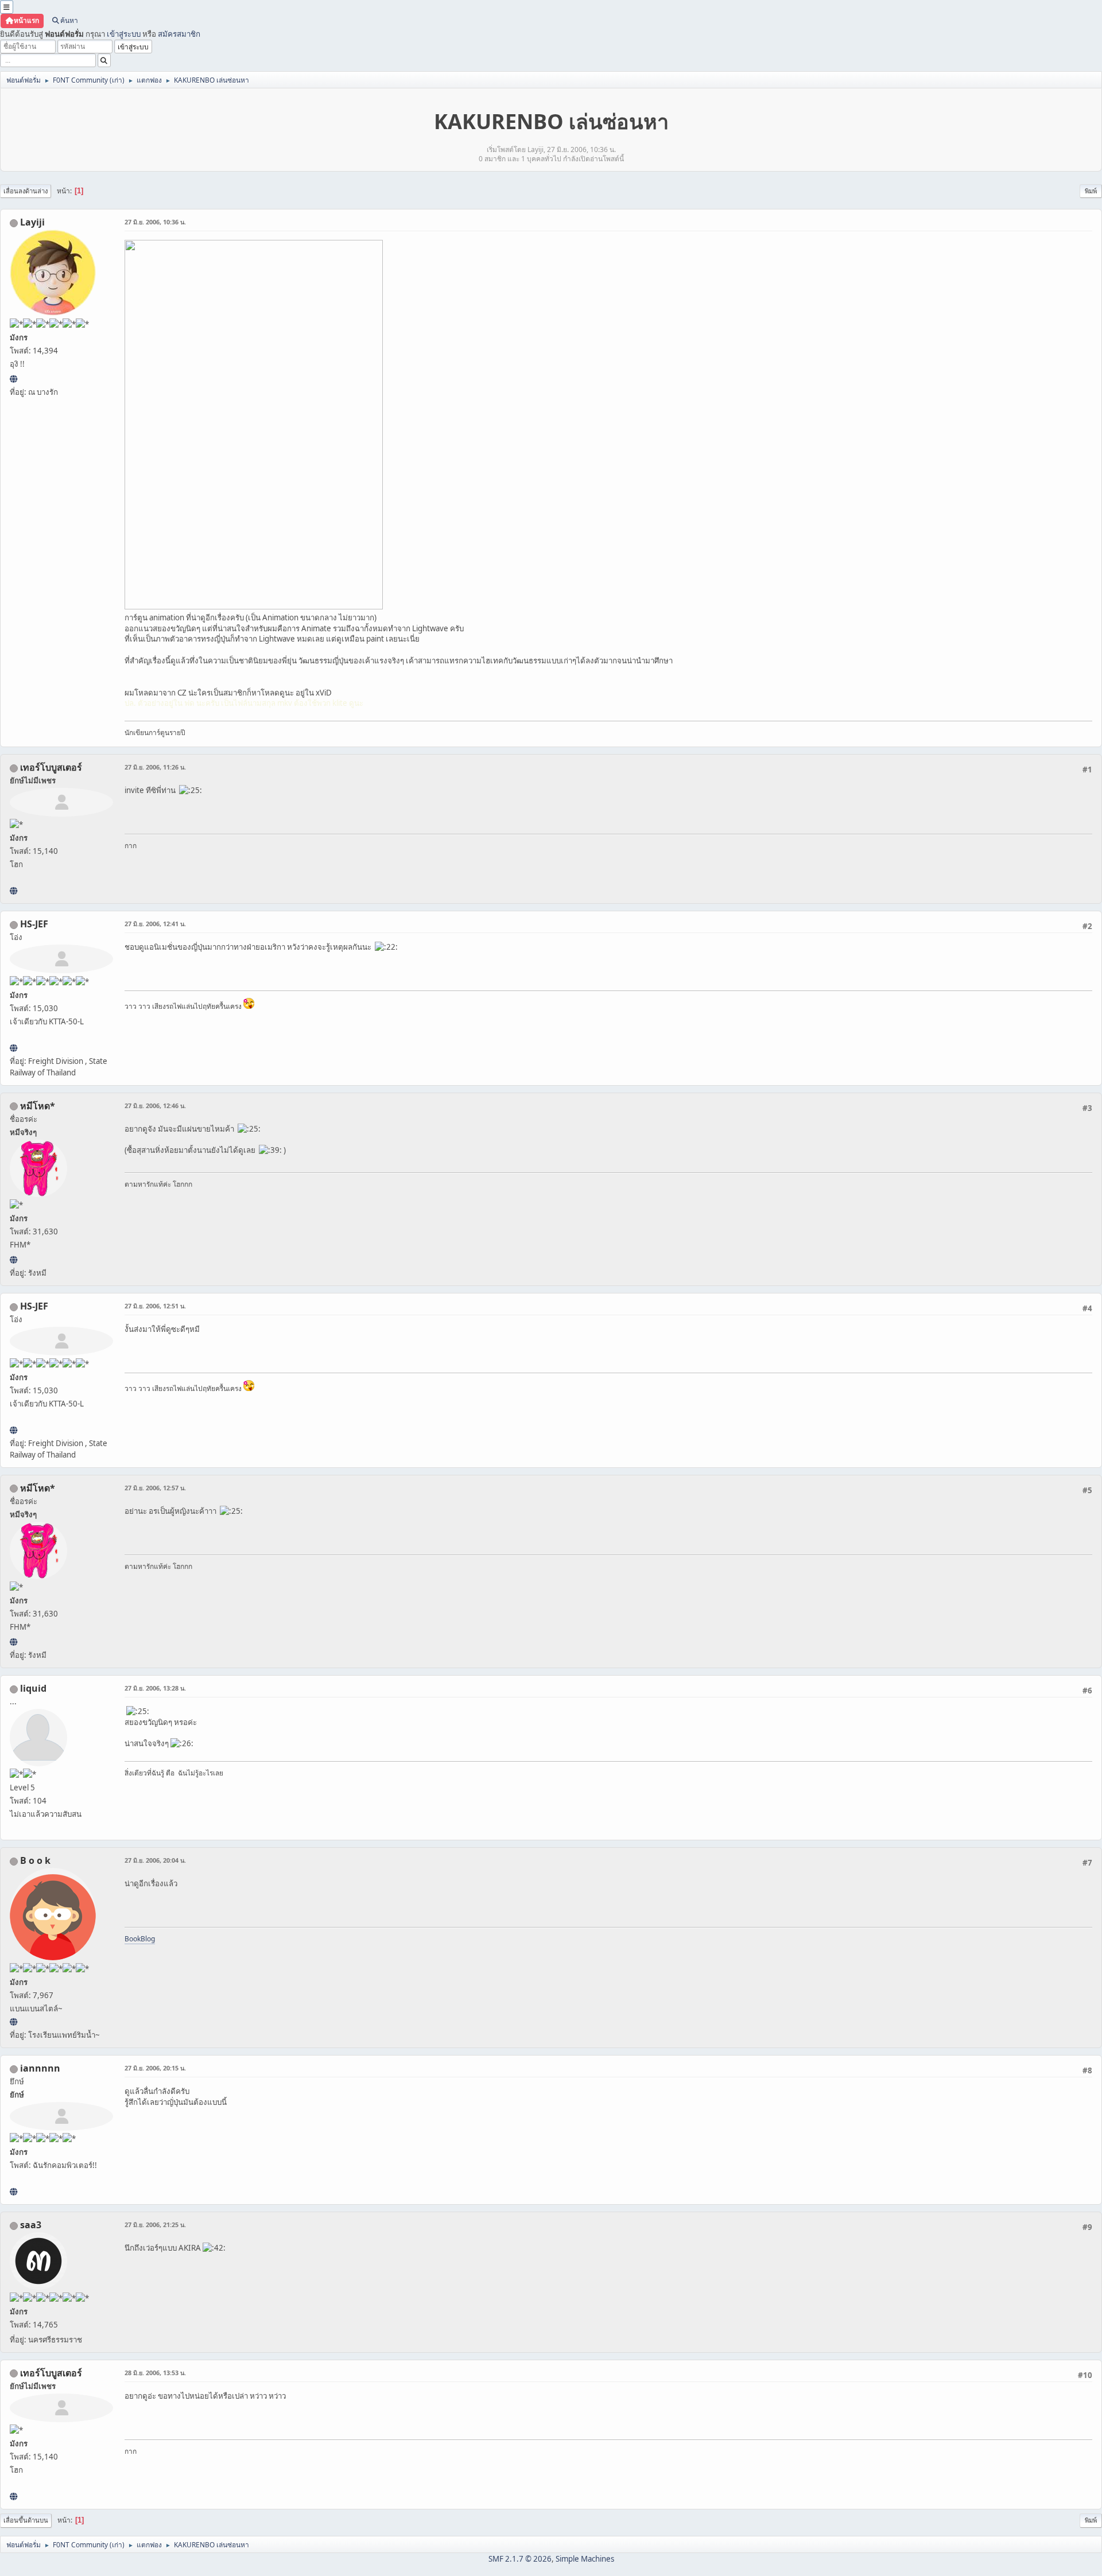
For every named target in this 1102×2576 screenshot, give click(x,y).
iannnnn (40, 2068)
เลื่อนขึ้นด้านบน (26, 2520)
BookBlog (140, 1939)
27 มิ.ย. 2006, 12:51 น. (155, 1306)
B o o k (35, 1860)
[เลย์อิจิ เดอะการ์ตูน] (13, 379)
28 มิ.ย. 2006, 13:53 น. (155, 2373)
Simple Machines (585, 2559)
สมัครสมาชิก (179, 34)
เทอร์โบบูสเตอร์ (51, 767)
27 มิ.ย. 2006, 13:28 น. (155, 1688)
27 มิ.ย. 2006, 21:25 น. (155, 2225)
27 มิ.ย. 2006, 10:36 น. (155, 222)
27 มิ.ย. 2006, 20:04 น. (155, 1860)
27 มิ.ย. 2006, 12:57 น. (155, 1488)
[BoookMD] (13, 2022)
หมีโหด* (38, 1106)
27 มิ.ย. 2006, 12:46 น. (155, 1106)
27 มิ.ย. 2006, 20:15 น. (155, 2068)
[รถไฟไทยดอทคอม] (13, 1048)
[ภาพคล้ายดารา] (13, 891)
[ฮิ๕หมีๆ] (13, 1260)
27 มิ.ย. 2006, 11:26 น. (155, 767)
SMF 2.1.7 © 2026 (520, 2559)
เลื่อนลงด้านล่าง (26, 191)
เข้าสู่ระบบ (124, 34)
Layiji (32, 222)
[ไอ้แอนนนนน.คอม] (13, 2192)
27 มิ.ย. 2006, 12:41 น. (155, 924)
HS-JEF (34, 924)
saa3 (31, 2225)
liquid (33, 1688)
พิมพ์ (1091, 191)
